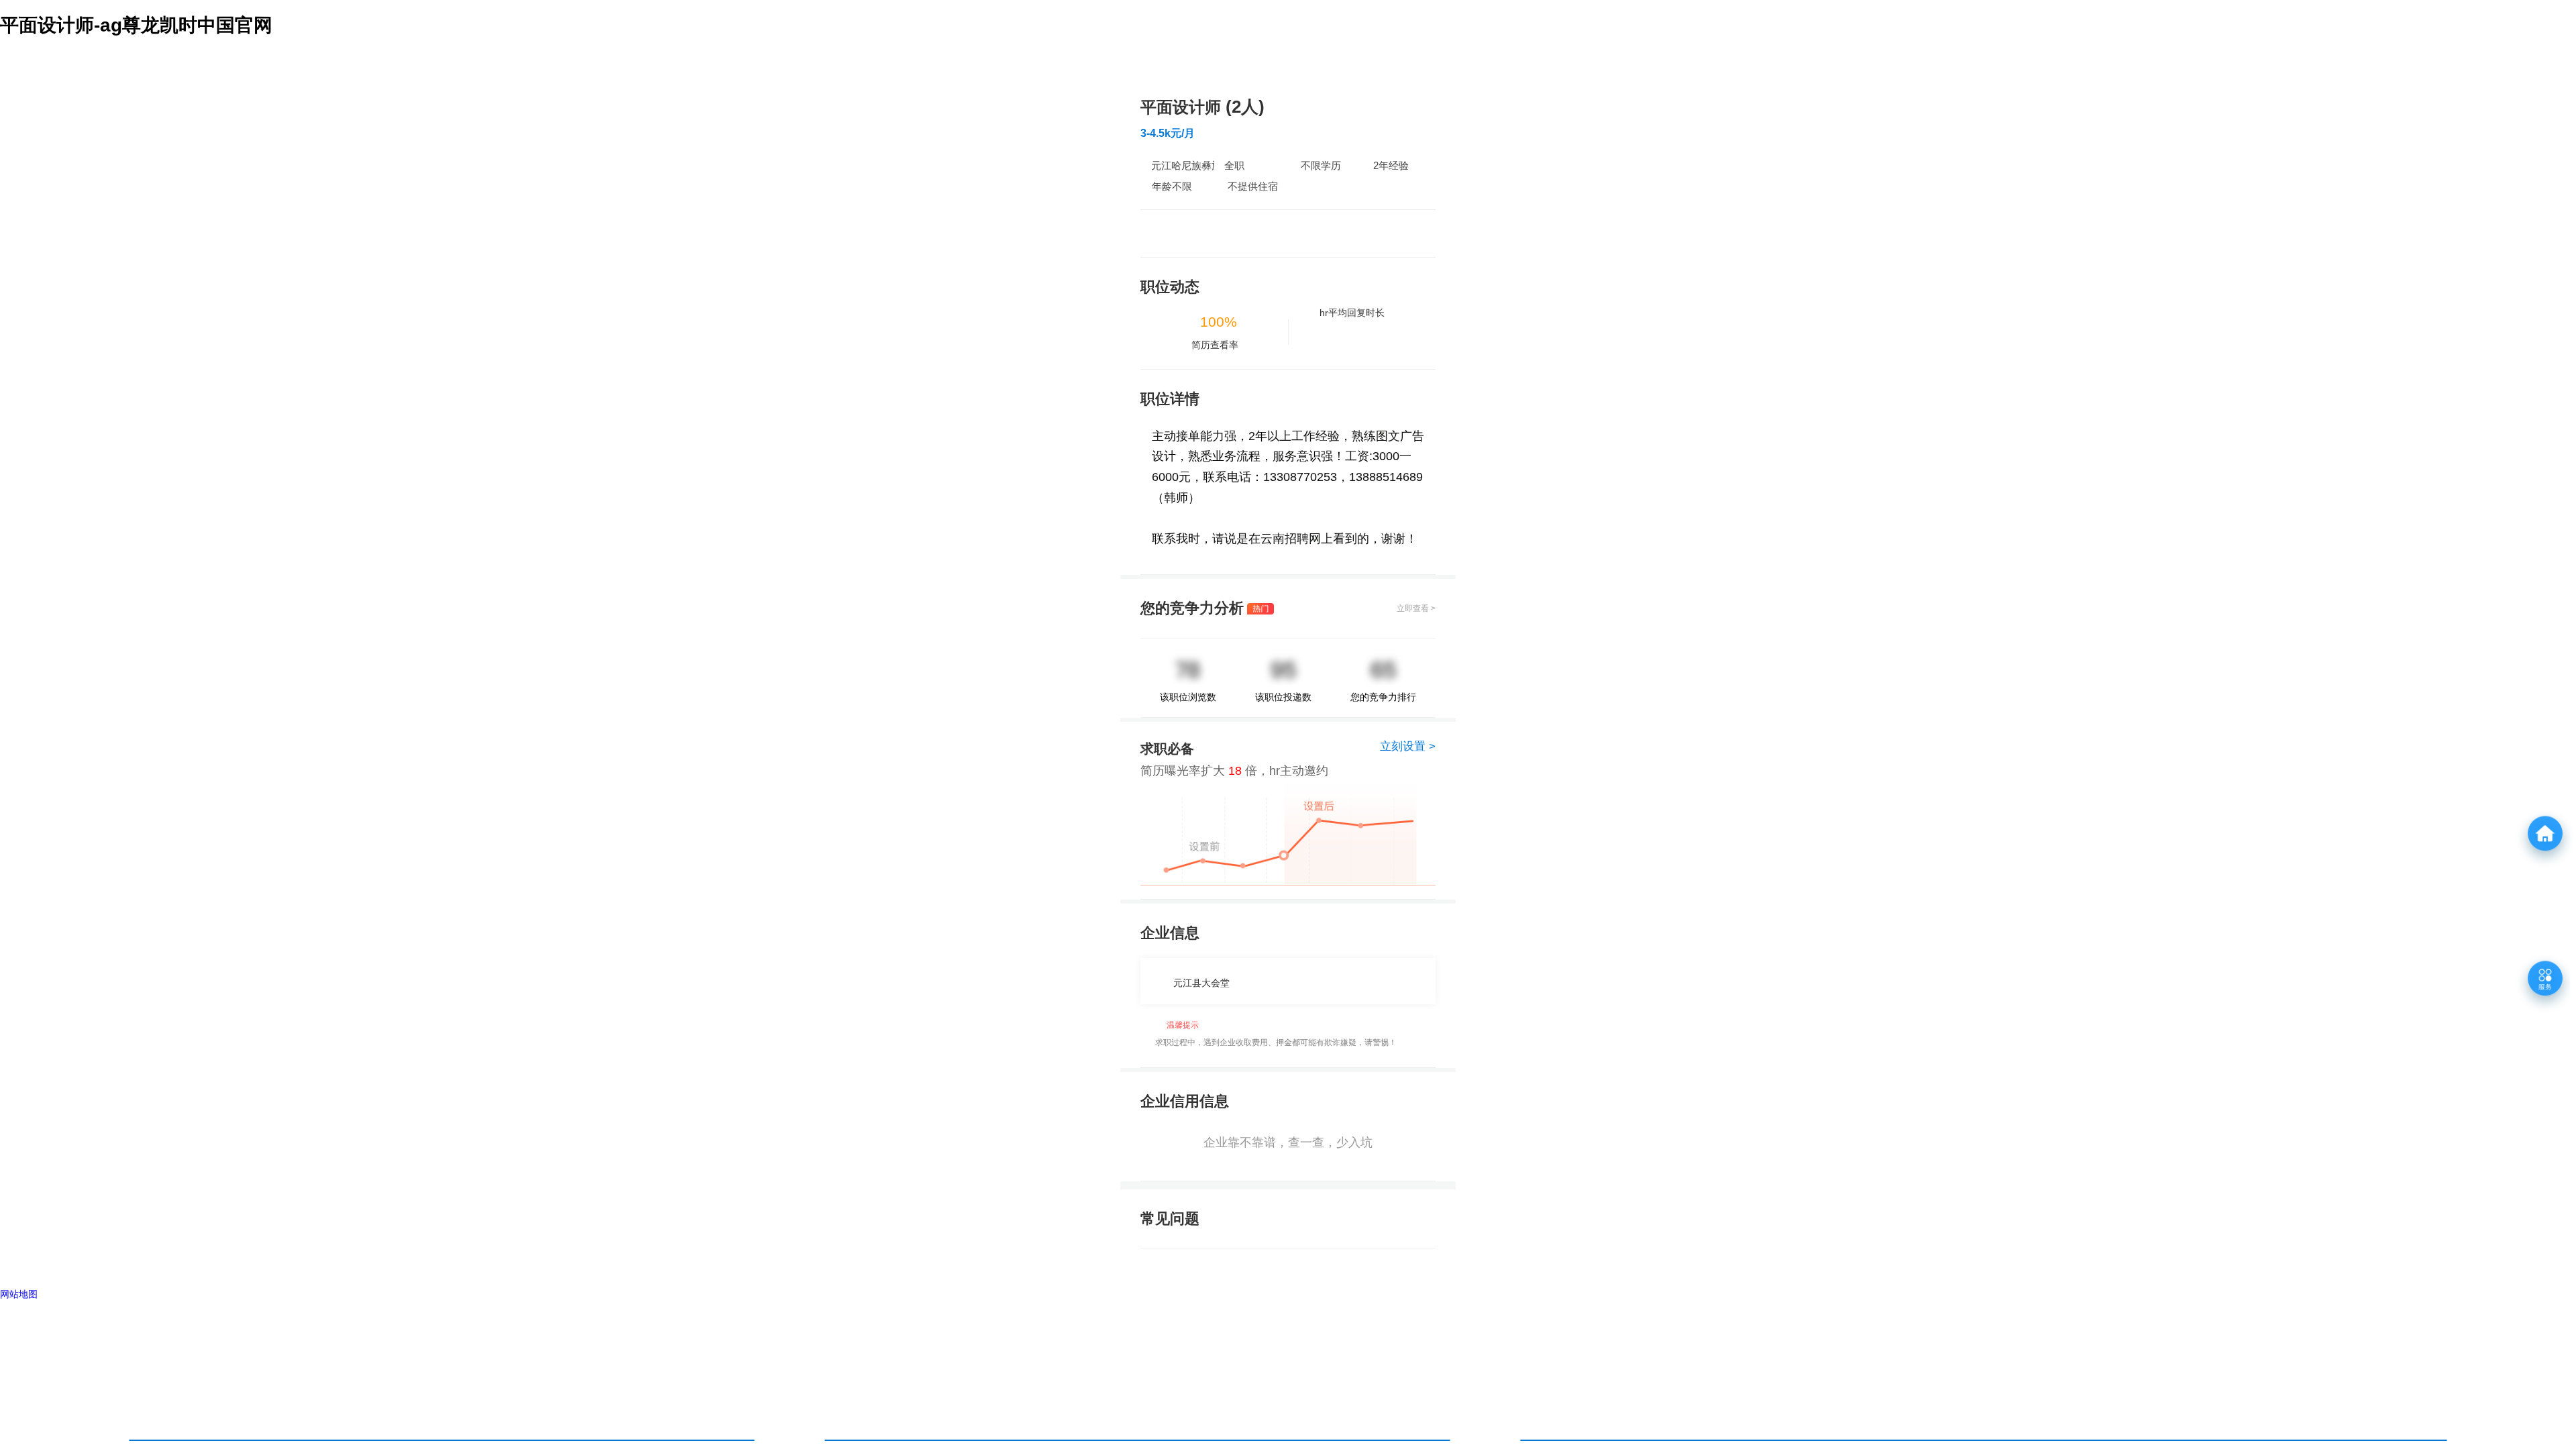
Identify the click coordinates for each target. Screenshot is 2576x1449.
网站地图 (19, 1294)
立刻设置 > (1408, 746)
